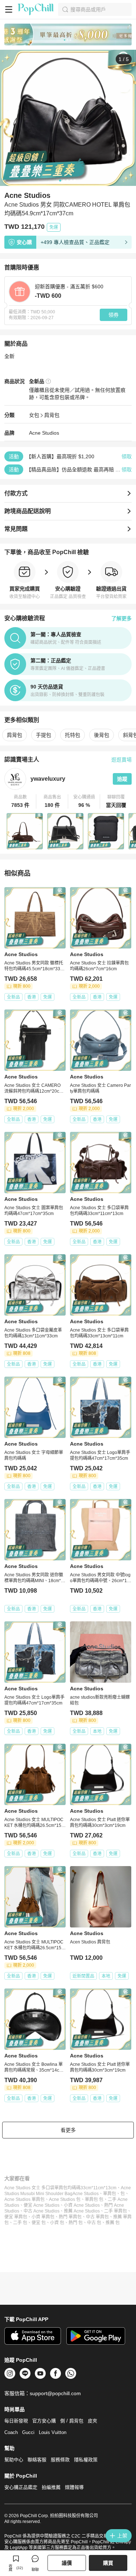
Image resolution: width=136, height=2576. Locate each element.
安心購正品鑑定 (21, 2487)
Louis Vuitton (53, 2432)
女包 (34, 415)
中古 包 (94, 2223)
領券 (114, 315)
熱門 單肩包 (70, 2217)
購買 (108, 2563)
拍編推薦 (51, 2487)
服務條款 (60, 2460)
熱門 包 (76, 2223)
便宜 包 (39, 2223)
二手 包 (20, 2223)
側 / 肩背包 (72, 2421)
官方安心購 (44, 2421)
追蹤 (122, 779)
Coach (11, 2432)
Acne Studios (44, 433)
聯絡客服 (37, 2460)
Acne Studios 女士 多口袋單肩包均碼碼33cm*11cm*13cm (60, 2188)
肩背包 (52, 415)
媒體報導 (74, 2487)
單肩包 (110, 2194)
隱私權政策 (86, 2460)
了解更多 (121, 618)
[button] (20, 801)
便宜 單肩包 (16, 2217)
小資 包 (57, 2223)
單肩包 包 (94, 2199)
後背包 (102, 735)
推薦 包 (113, 2223)
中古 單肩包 (97, 2217)
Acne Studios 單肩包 (24, 2199)
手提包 (44, 735)
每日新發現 (16, 2421)
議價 (67, 2563)
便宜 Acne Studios (42, 2205)
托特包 (73, 735)
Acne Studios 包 (65, 2199)
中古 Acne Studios (42, 2211)
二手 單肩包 (116, 2211)
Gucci (28, 2432)
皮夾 (92, 2421)
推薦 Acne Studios (82, 2211)
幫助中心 (14, 2460)
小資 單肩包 (43, 2217)
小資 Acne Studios (82, 2205)
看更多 (68, 2130)
